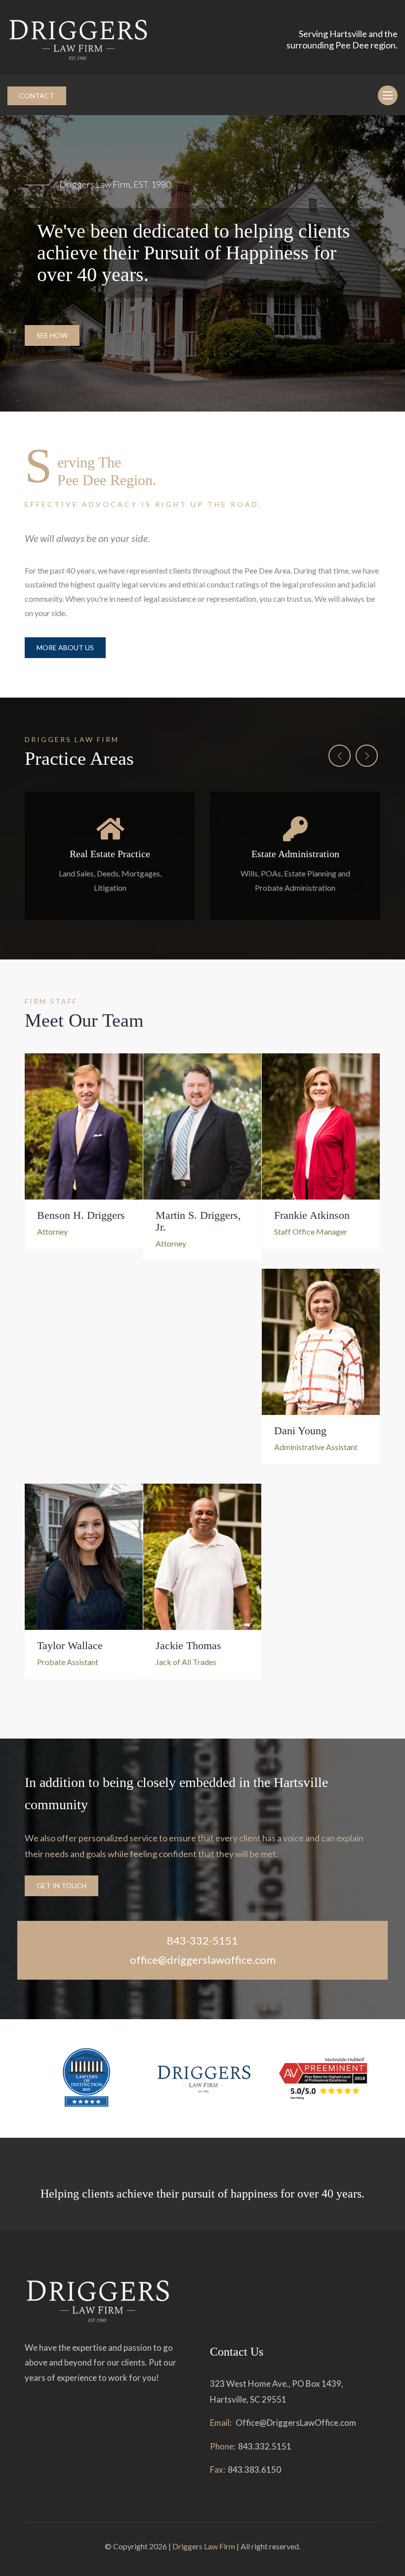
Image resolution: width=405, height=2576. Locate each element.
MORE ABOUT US (65, 647)
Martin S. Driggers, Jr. (198, 1221)
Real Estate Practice (110, 854)
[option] (202, 263)
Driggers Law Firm (204, 2546)
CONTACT (37, 96)
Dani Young (300, 1431)
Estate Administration (295, 854)
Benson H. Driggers (81, 1215)
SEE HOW (52, 335)
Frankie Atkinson (312, 1215)
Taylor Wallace (70, 1645)
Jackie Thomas (188, 1645)
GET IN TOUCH (61, 1886)
